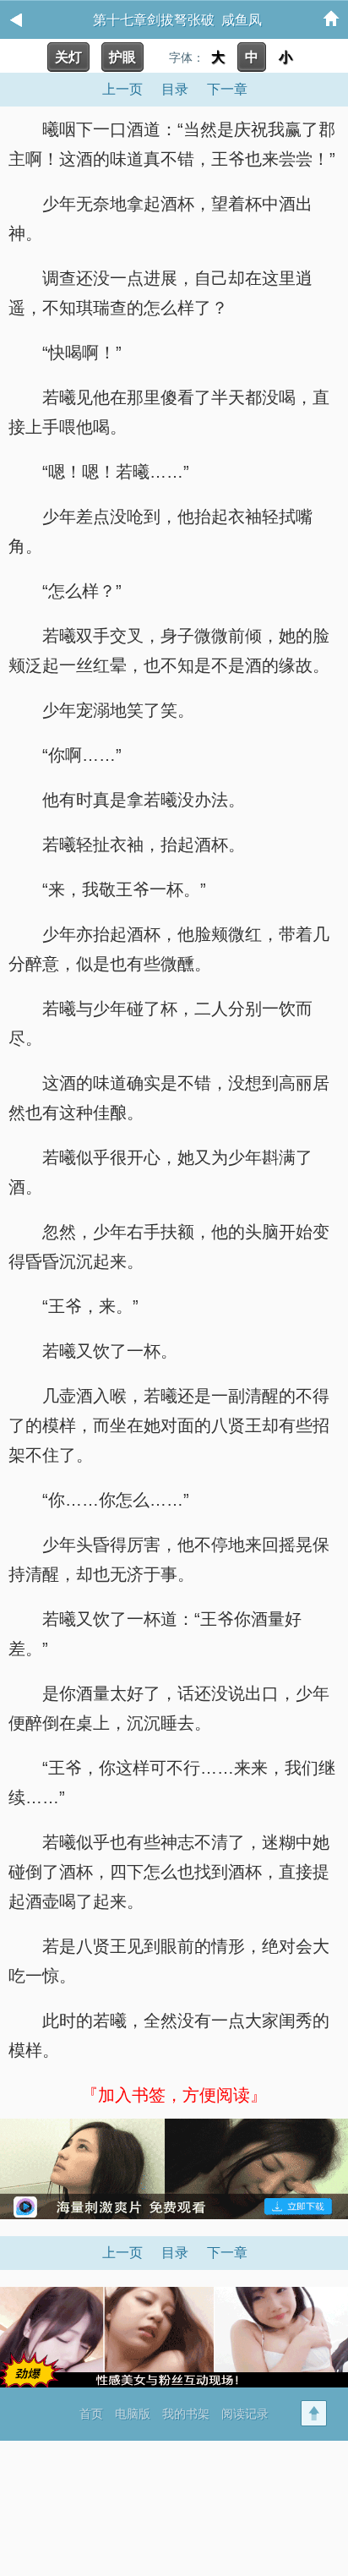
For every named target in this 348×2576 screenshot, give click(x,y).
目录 (175, 89)
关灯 (68, 57)
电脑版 (133, 2414)
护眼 (122, 57)
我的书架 (186, 2414)
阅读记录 (245, 2414)
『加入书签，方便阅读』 (174, 2095)
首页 (91, 2414)
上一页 (122, 89)
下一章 (227, 89)
